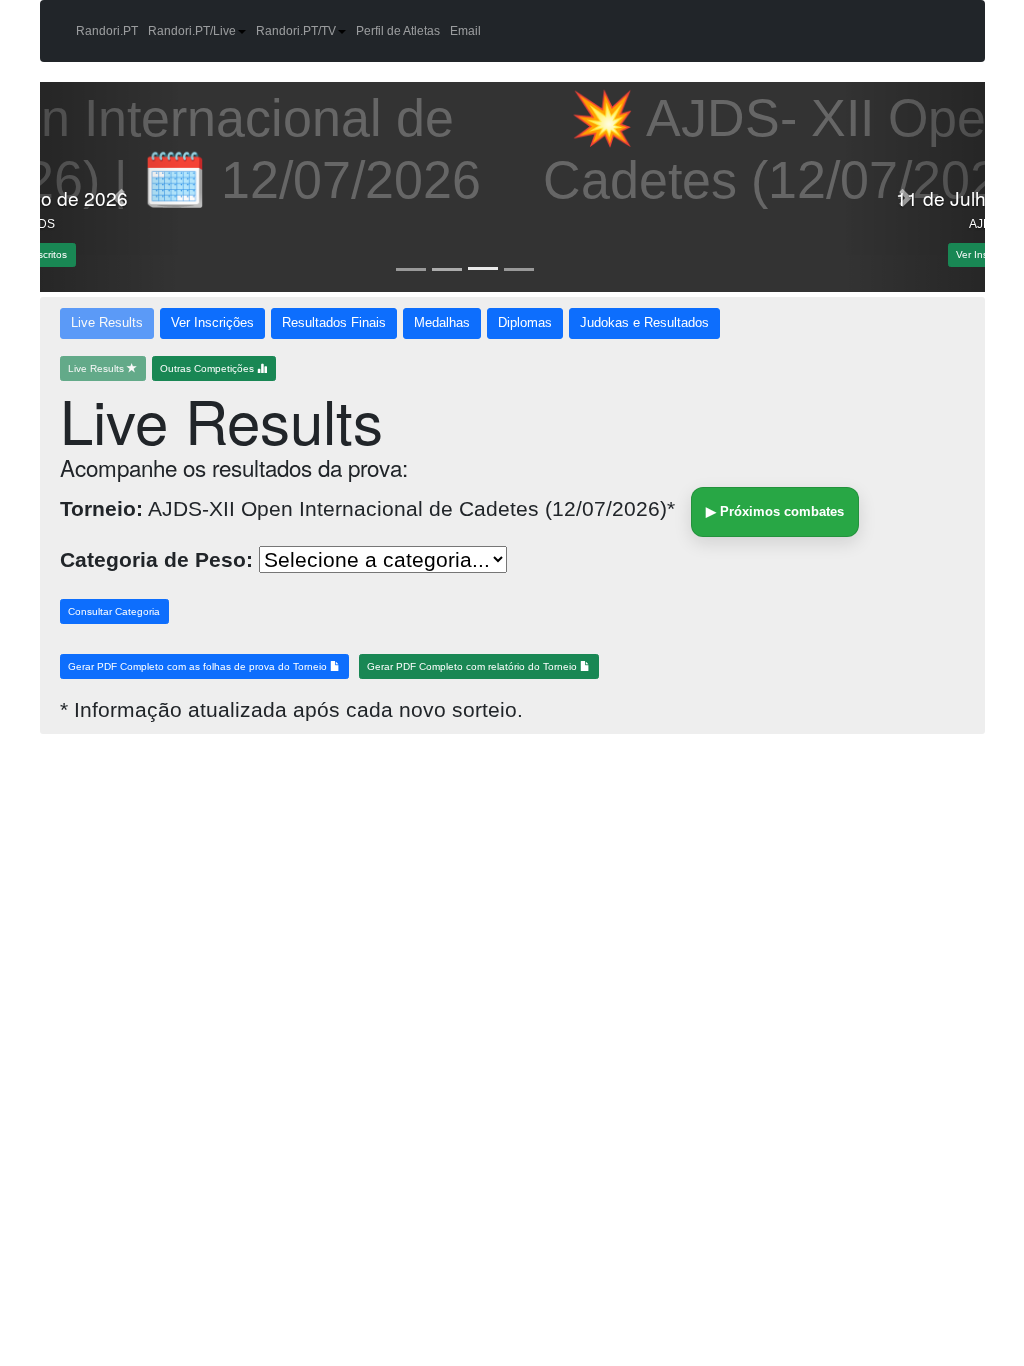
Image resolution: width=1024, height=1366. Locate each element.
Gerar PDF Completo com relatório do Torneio (473, 666)
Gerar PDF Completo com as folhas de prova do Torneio (199, 666)
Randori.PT (107, 31)
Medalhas (442, 323)
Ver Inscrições (212, 323)
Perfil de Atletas (398, 31)
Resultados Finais (334, 323)
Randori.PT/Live (192, 31)
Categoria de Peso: (156, 559)
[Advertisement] (190, 889)
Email (465, 31)
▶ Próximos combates (775, 511)
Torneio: (101, 508)
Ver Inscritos (513, 254)
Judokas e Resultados (644, 323)
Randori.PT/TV (296, 31)
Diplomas (525, 323)
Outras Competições (208, 368)
